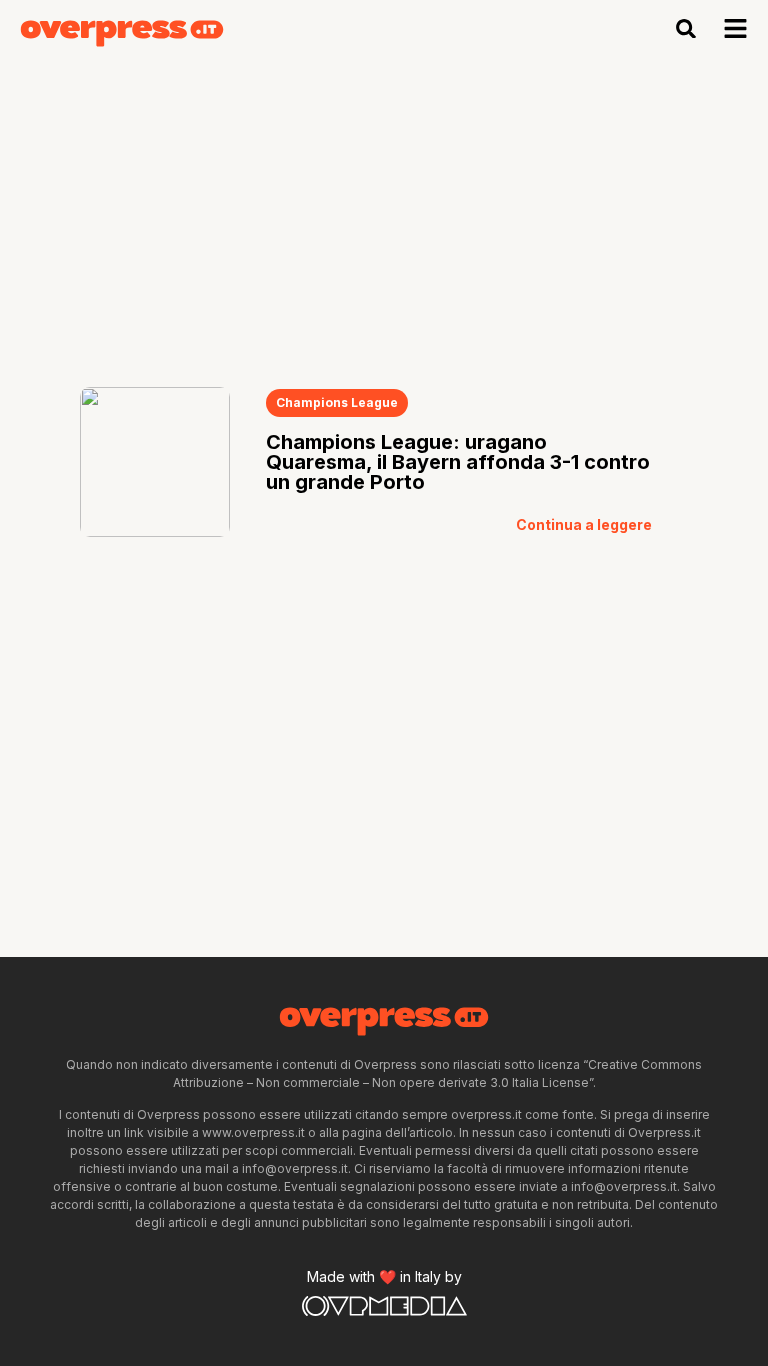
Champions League (337, 402)
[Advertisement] (384, 207)
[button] (686, 28)
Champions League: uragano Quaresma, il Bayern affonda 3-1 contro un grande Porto (458, 462)
